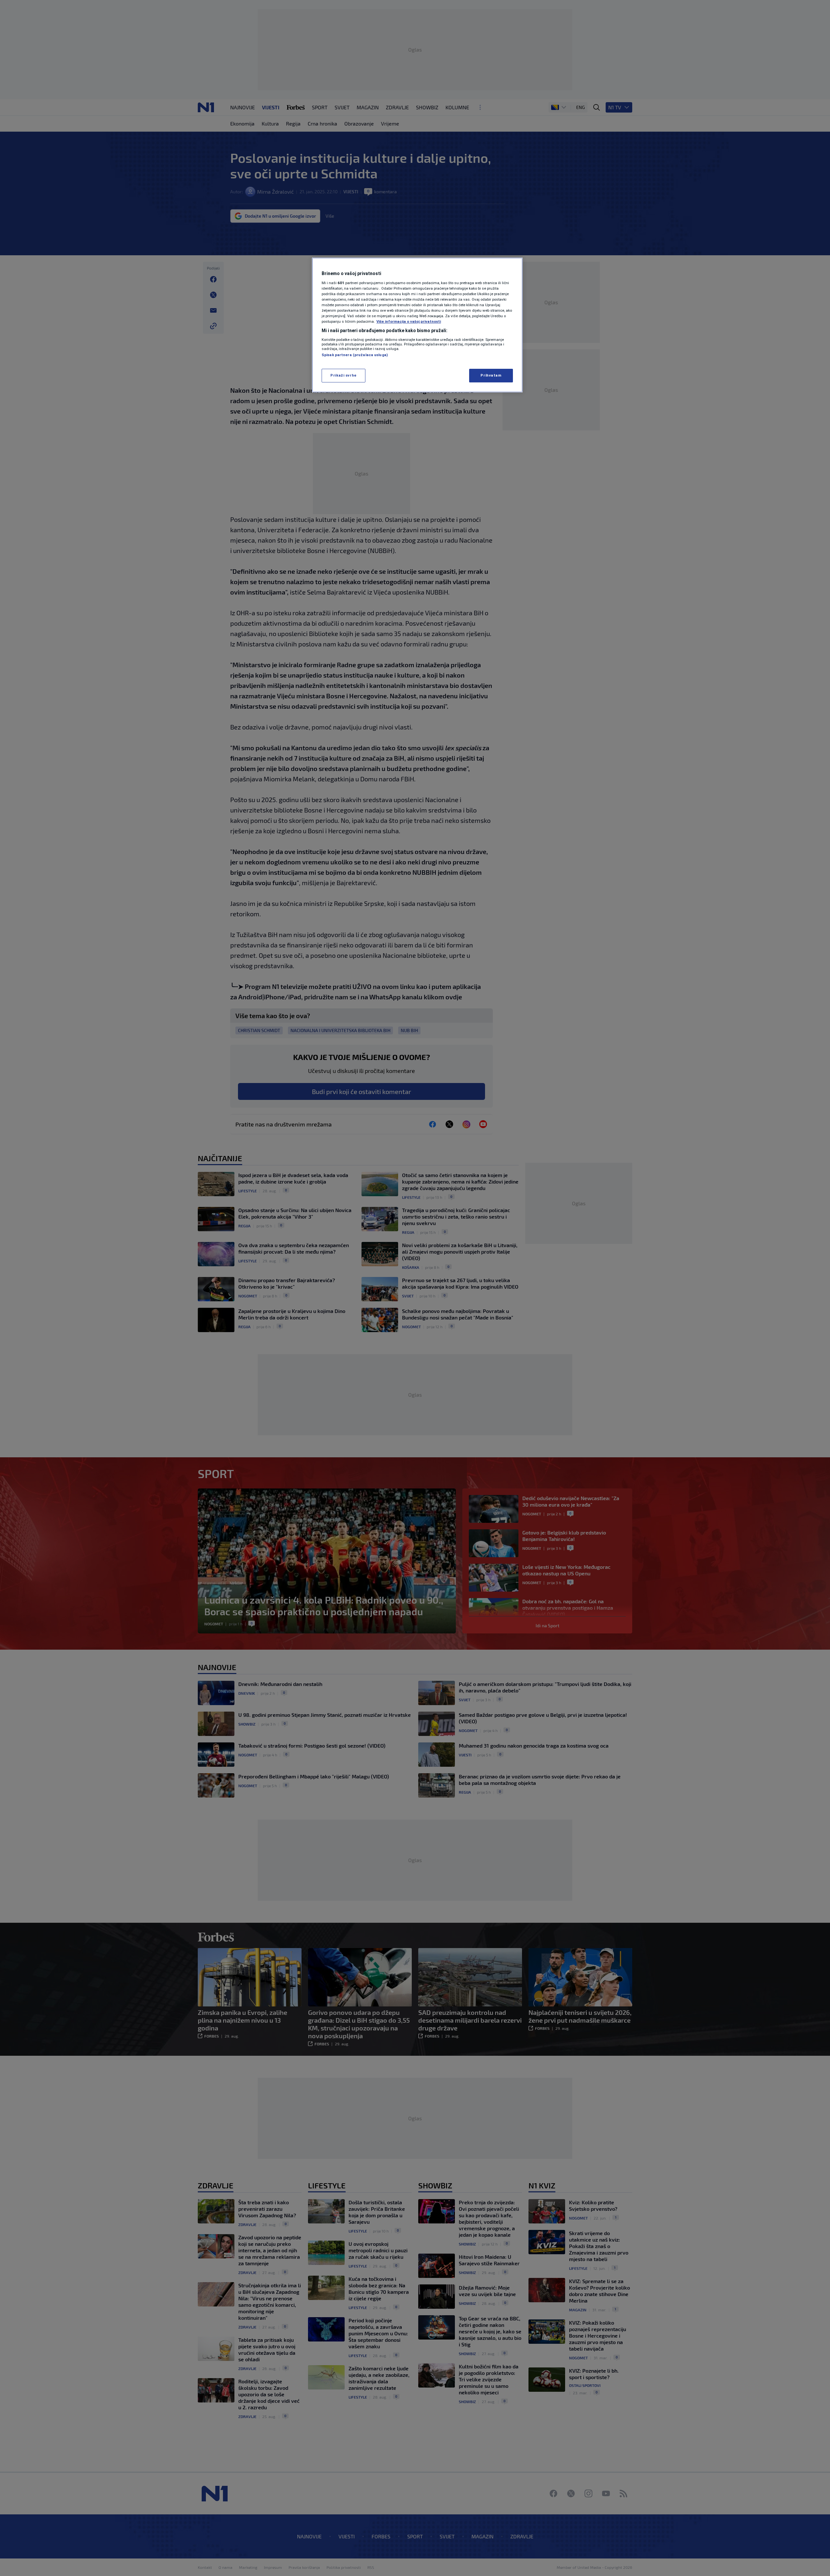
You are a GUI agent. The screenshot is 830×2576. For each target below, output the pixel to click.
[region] (417, 325)
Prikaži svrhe (343, 375)
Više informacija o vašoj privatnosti (409, 321)
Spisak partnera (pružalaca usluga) (355, 355)
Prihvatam (491, 375)
